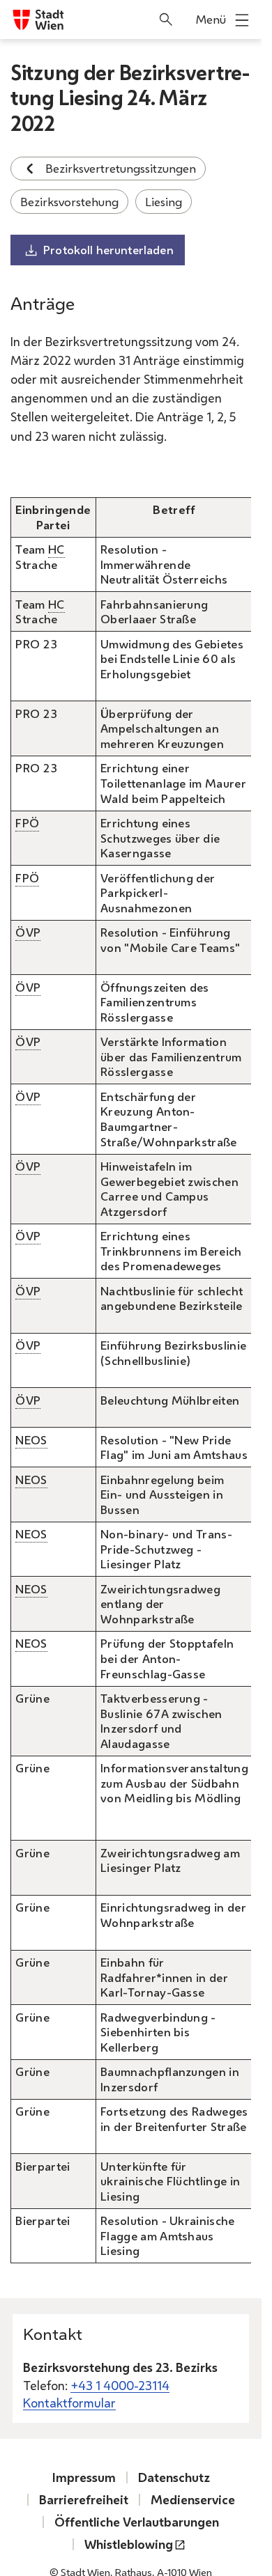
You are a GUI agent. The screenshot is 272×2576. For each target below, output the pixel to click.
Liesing (164, 202)
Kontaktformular (69, 2403)
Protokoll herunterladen (108, 250)
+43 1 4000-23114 (120, 2385)
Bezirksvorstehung (69, 202)
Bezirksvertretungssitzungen (121, 168)
